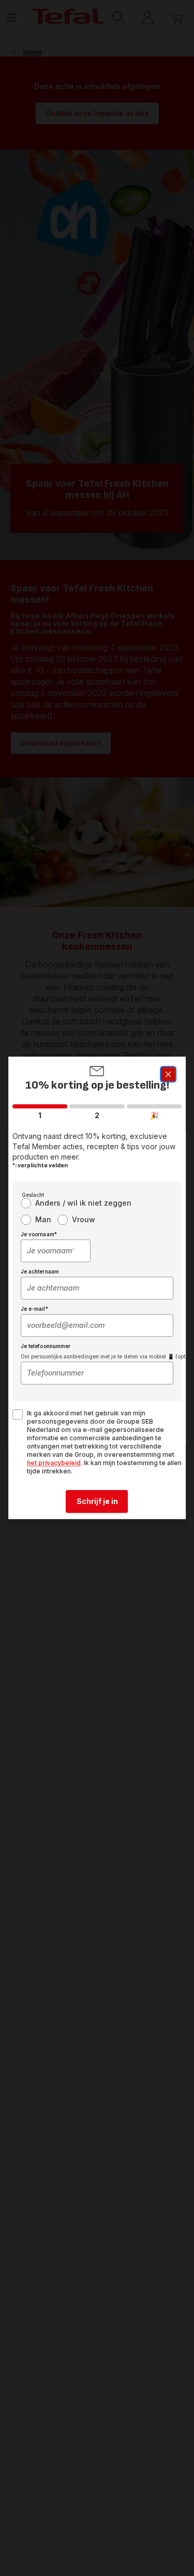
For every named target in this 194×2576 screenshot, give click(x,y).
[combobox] (56, 1251)
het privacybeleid (54, 1463)
